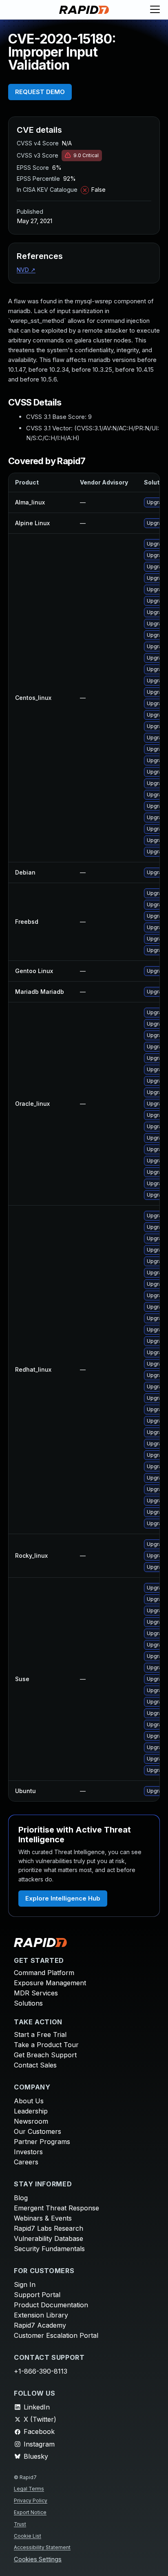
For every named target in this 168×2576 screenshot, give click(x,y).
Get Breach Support (45, 2055)
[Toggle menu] (155, 10)
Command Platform (44, 1973)
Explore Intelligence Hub (63, 1898)
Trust (20, 2524)
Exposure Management (50, 1983)
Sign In (25, 2284)
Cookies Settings (38, 2560)
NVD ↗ (26, 270)
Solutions (28, 2003)
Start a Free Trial (40, 2034)
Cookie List (28, 2536)
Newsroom (31, 2121)
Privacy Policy (31, 2500)
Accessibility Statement (42, 2547)
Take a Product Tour (46, 2045)
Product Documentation (51, 2305)
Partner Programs (42, 2142)
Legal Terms (29, 2489)
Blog (21, 2198)
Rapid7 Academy (40, 2325)
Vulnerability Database (49, 2238)
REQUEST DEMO (40, 92)
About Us (29, 2101)
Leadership (31, 2111)
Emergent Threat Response (56, 2208)
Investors (28, 2152)
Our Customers (38, 2131)
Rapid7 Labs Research (49, 2228)
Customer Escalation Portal (56, 2335)
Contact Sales (35, 2065)
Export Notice (30, 2512)
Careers (26, 2162)
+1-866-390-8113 (41, 2371)
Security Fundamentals (49, 2249)
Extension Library (41, 2315)
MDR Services (36, 1993)
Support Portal (37, 2295)
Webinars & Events (43, 2218)
